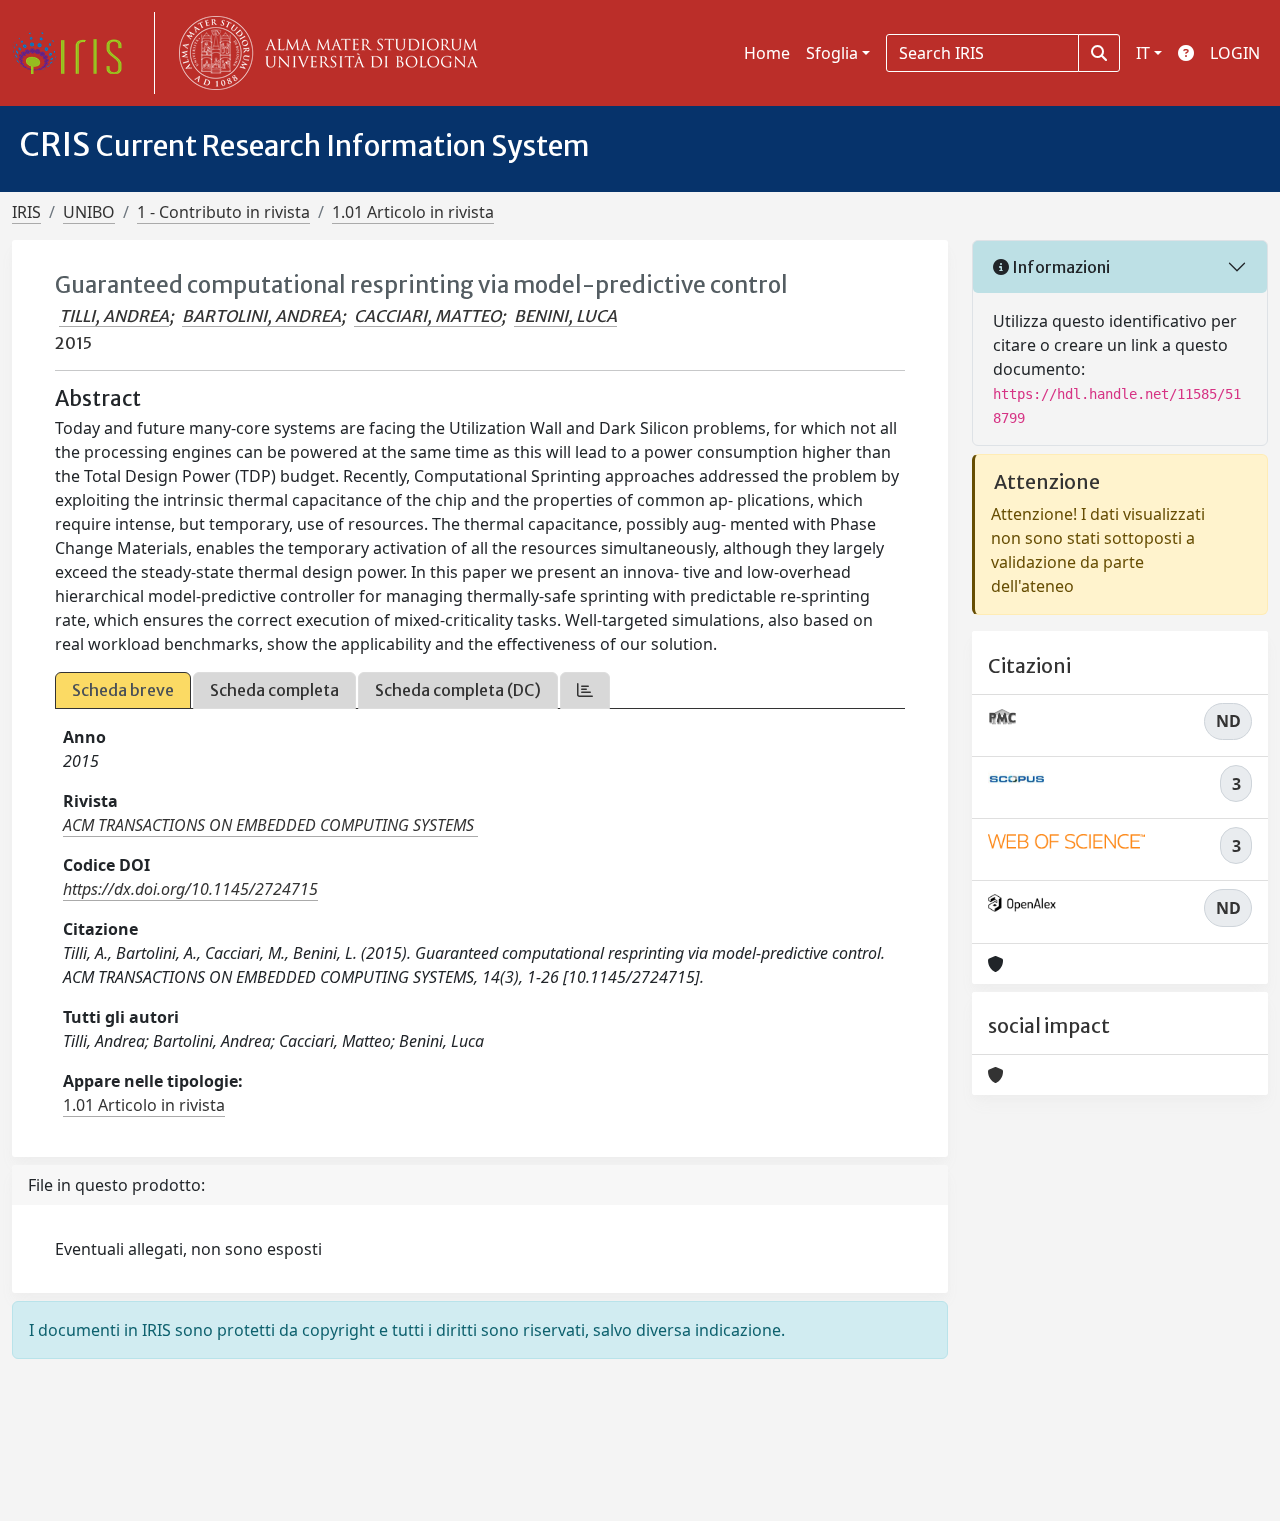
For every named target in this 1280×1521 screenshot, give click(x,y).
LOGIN (1235, 53)
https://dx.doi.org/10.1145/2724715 (190, 889)
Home (767, 53)
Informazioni (1059, 267)
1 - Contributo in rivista (223, 212)
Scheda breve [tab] (123, 690)
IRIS (26, 212)
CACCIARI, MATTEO (427, 316)
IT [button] (1143, 53)
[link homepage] (75, 53)
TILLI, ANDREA (114, 316)
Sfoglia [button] (832, 53)
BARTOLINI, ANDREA (261, 316)
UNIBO (89, 212)
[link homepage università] (324, 53)
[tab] (585, 690)
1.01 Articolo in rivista (413, 212)
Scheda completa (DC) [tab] (458, 690)
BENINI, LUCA (565, 316)
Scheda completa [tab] (274, 690)
